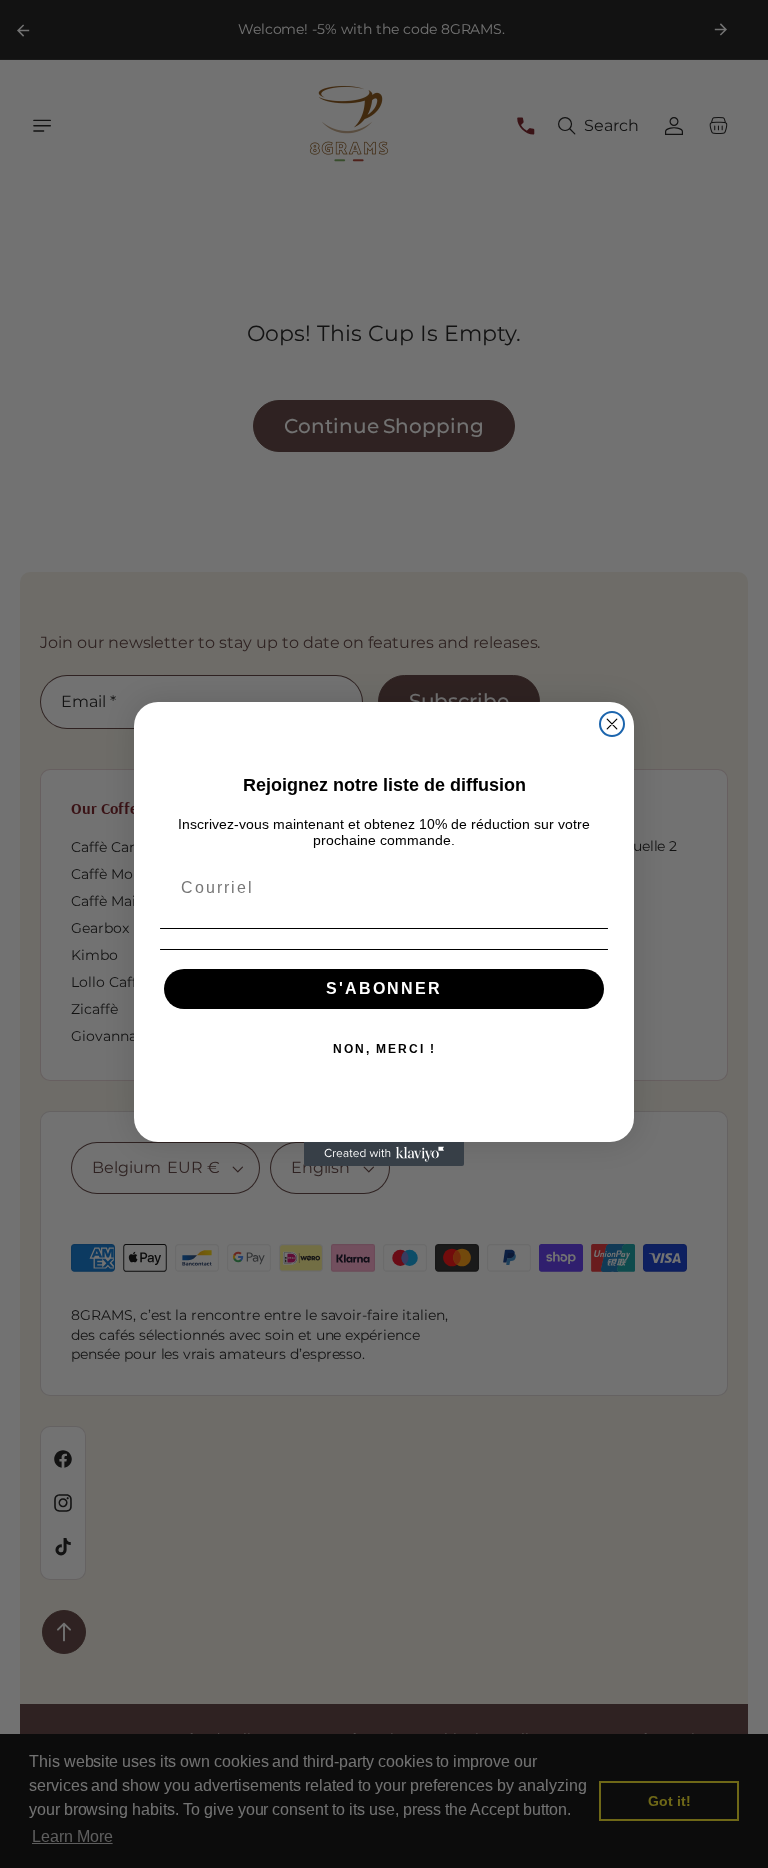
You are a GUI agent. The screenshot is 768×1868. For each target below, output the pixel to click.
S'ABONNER (384, 988)
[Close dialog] (612, 724)
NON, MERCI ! (384, 1049)
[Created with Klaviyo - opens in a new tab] (384, 1154)
